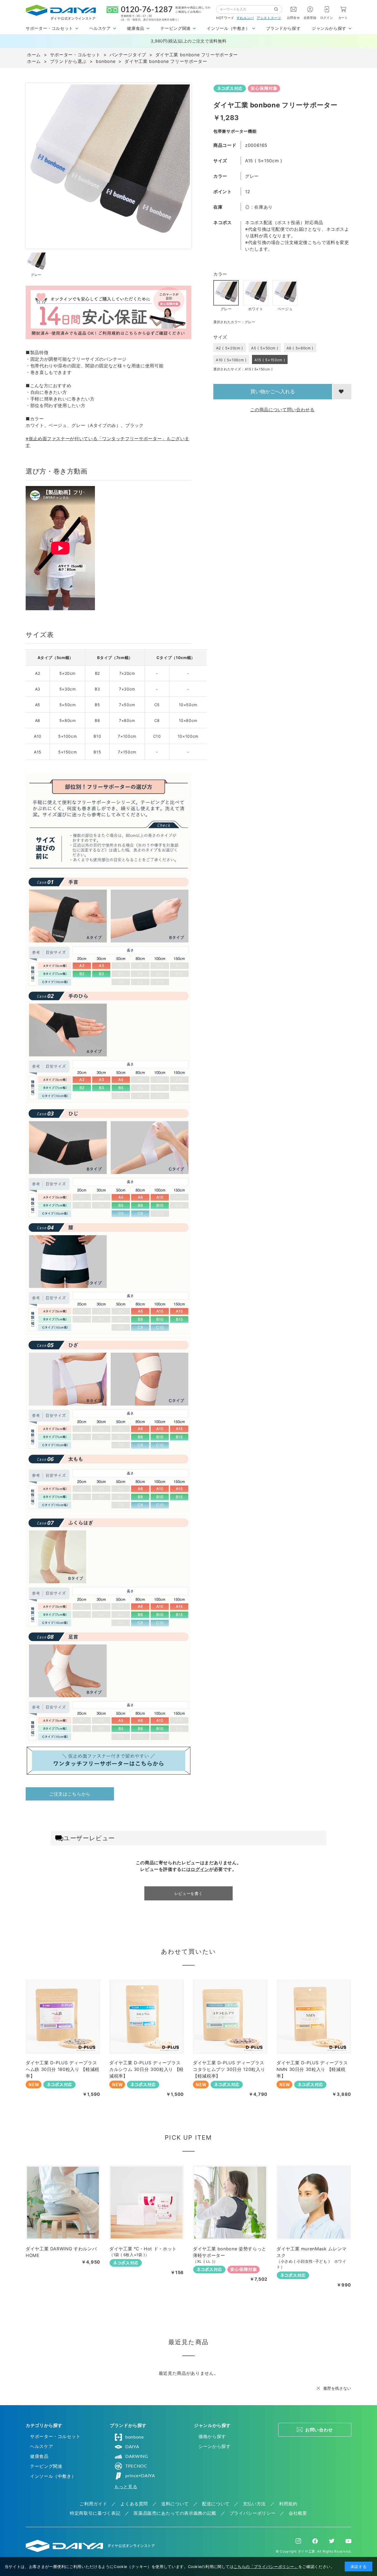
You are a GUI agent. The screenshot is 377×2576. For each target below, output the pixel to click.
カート (343, 18)
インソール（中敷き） (53, 2476)
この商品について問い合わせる (282, 410)
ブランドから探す (283, 28)
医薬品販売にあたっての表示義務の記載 (175, 2513)
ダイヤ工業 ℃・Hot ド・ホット (143, 2249)
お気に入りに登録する (342, 392)
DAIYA (132, 2447)
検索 (278, 9)
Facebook (315, 2541)
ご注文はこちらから (70, 1794)
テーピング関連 (46, 2466)
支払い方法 (254, 2504)
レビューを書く (189, 1893)
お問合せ (294, 18)
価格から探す (212, 2436)
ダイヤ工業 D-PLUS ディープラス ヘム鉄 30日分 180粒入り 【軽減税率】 (63, 2069)
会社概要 (298, 2513)
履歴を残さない (337, 2388)
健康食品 (39, 2456)
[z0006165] (36, 262)
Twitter (332, 2541)
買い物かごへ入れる (273, 391)
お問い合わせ (319, 2430)
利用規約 (288, 2504)
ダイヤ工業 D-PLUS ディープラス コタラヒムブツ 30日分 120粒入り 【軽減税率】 (229, 2069)
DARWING (137, 2457)
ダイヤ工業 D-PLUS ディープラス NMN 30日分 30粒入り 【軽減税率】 (312, 2069)
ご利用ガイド (93, 2504)
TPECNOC (136, 2466)
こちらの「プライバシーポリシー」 (266, 2566)
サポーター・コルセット (55, 2436)
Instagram (298, 2541)
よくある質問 (134, 2504)
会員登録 (310, 18)
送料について (175, 2504)
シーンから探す (214, 2446)
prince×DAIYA (140, 2476)
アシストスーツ (269, 18)
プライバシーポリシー (253, 2513)
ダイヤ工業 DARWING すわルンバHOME (61, 2252)
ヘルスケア (42, 2446)
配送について (216, 2504)
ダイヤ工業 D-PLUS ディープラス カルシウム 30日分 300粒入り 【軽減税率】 (147, 2069)
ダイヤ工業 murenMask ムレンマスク (312, 2252)
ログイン (327, 18)
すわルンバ (245, 18)
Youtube (348, 2541)
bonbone (134, 2437)
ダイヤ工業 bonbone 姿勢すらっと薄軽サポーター (230, 2252)
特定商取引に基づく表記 (95, 2513)
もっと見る (126, 2487)
